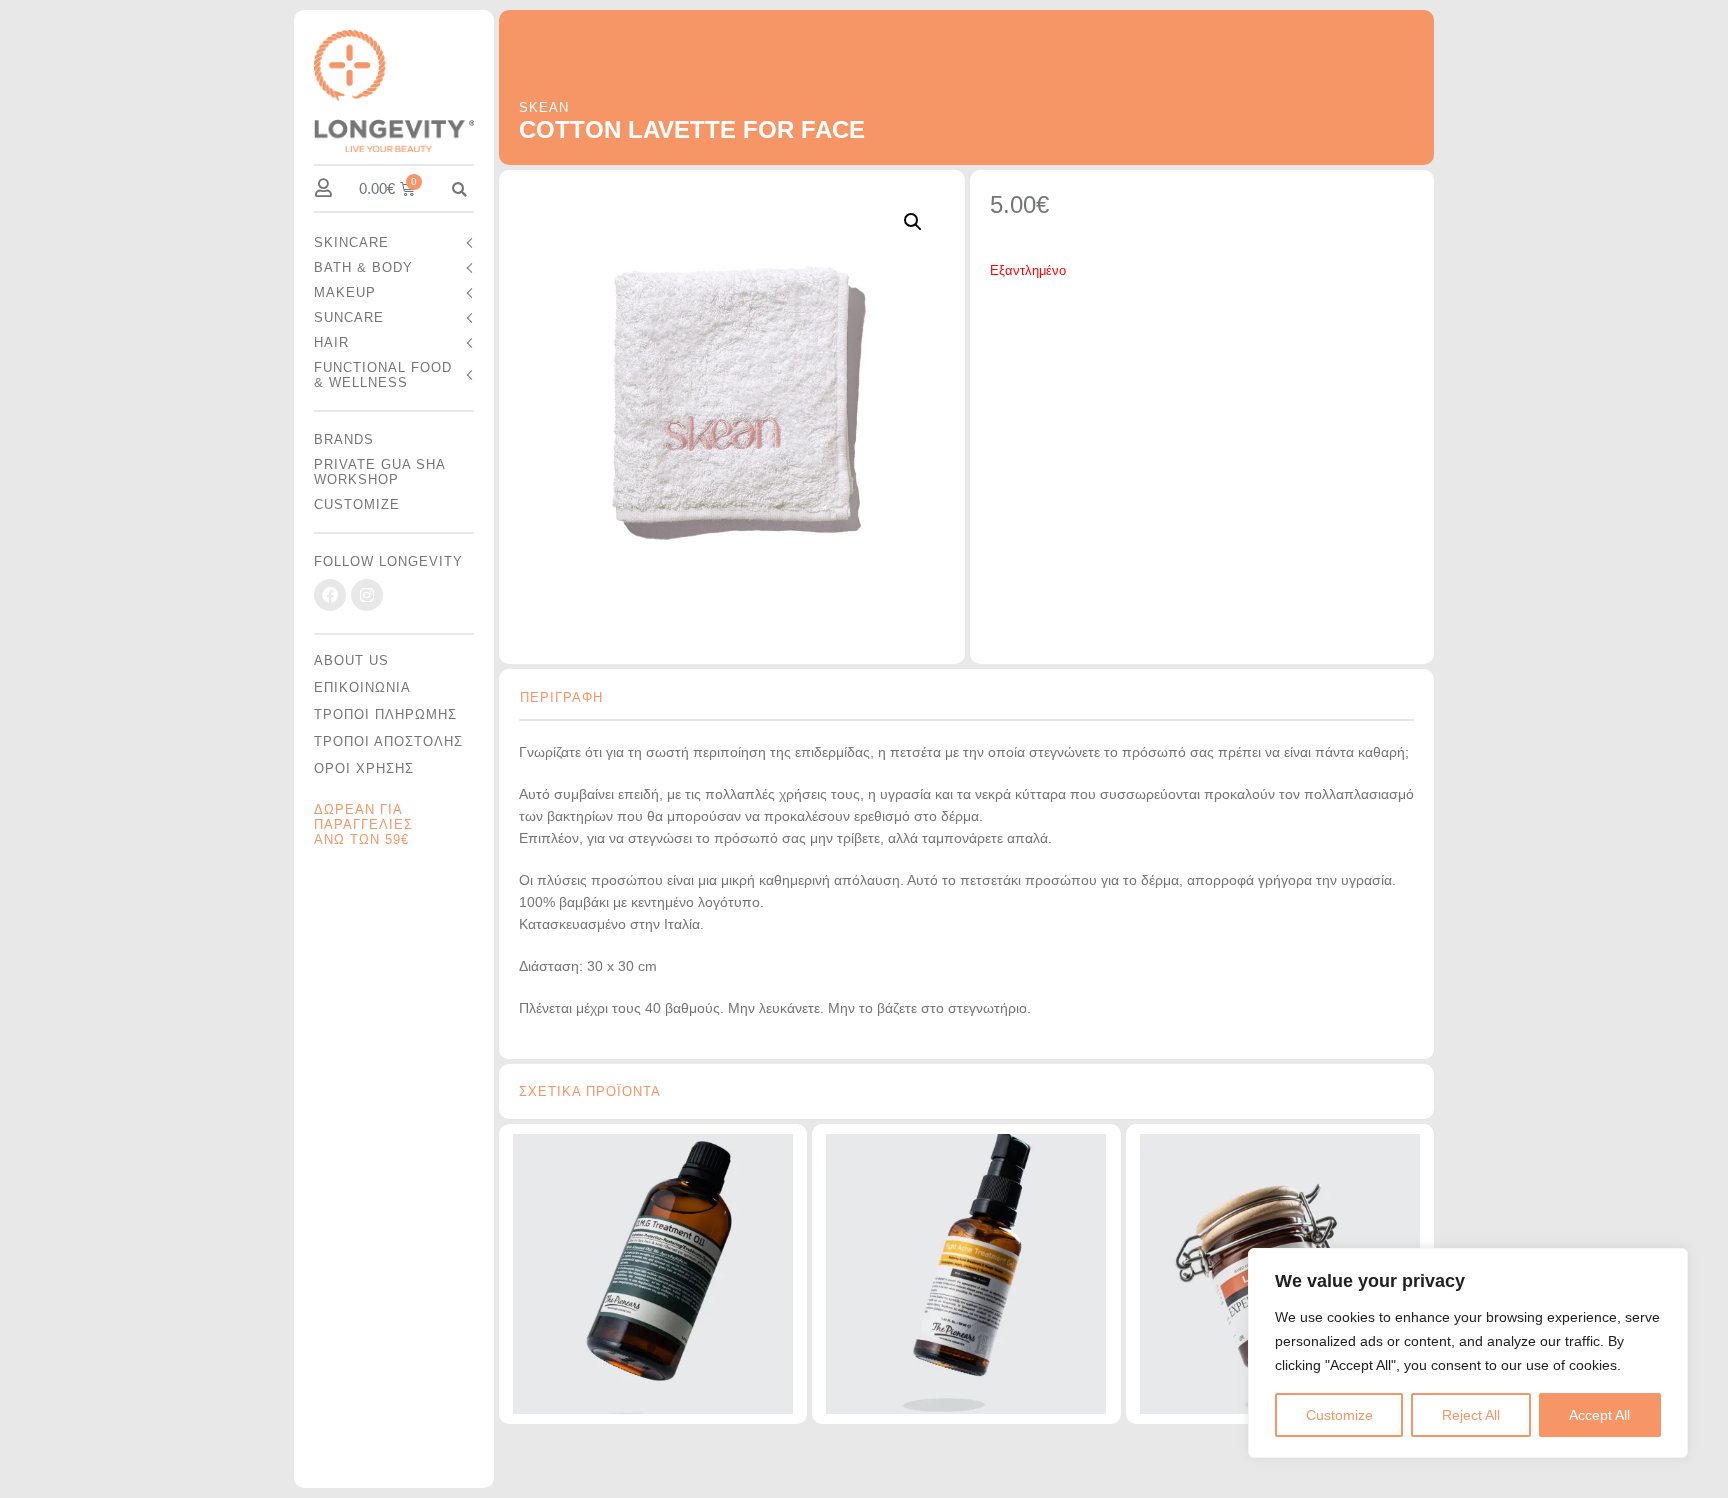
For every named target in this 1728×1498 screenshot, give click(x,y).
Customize (1339, 1415)
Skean (544, 107)
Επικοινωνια (362, 687)
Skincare (351, 242)
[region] (1468, 1353)
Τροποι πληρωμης (385, 714)
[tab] (571, 689)
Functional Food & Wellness (383, 375)
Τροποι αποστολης (388, 741)
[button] (459, 189)
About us (351, 660)
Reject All (1471, 1415)
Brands (344, 439)
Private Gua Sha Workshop (379, 472)
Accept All (1599, 1415)
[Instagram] (367, 595)
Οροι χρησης (364, 768)
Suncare (349, 317)
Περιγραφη (561, 697)
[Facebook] (330, 595)
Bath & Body (363, 267)
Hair (331, 342)
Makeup (345, 292)
